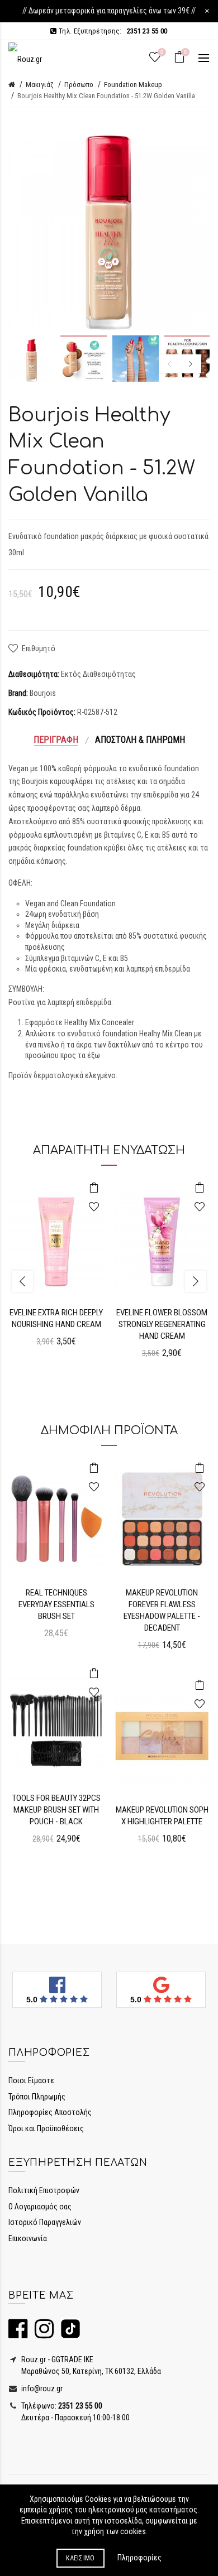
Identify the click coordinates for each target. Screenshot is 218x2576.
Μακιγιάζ (40, 85)
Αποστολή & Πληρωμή (140, 740)
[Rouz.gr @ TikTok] (68, 2334)
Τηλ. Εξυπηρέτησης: (112, 31)
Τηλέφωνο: (61, 2406)
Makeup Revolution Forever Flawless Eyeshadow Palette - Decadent (162, 1610)
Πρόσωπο (79, 85)
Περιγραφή (56, 740)
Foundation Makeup (133, 85)
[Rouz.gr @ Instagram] (41, 2334)
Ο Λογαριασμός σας (40, 2207)
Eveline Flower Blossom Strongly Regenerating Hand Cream (162, 1324)
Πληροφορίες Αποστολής (50, 2112)
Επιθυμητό (39, 648)
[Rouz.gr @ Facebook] (18, 2334)
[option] (32, 359)
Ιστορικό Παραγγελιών (45, 2222)
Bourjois (43, 693)
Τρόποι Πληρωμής (37, 2097)
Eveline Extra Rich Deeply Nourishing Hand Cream (56, 1318)
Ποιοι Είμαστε (31, 2080)
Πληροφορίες (139, 2558)
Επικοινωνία (28, 2238)
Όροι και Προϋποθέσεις (46, 2128)
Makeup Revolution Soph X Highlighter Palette (162, 1816)
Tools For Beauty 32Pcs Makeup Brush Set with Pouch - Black (56, 1810)
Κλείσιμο (80, 2558)
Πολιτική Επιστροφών (44, 2190)
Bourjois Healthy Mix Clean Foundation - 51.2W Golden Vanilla (106, 96)
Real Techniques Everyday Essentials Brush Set (56, 1604)
